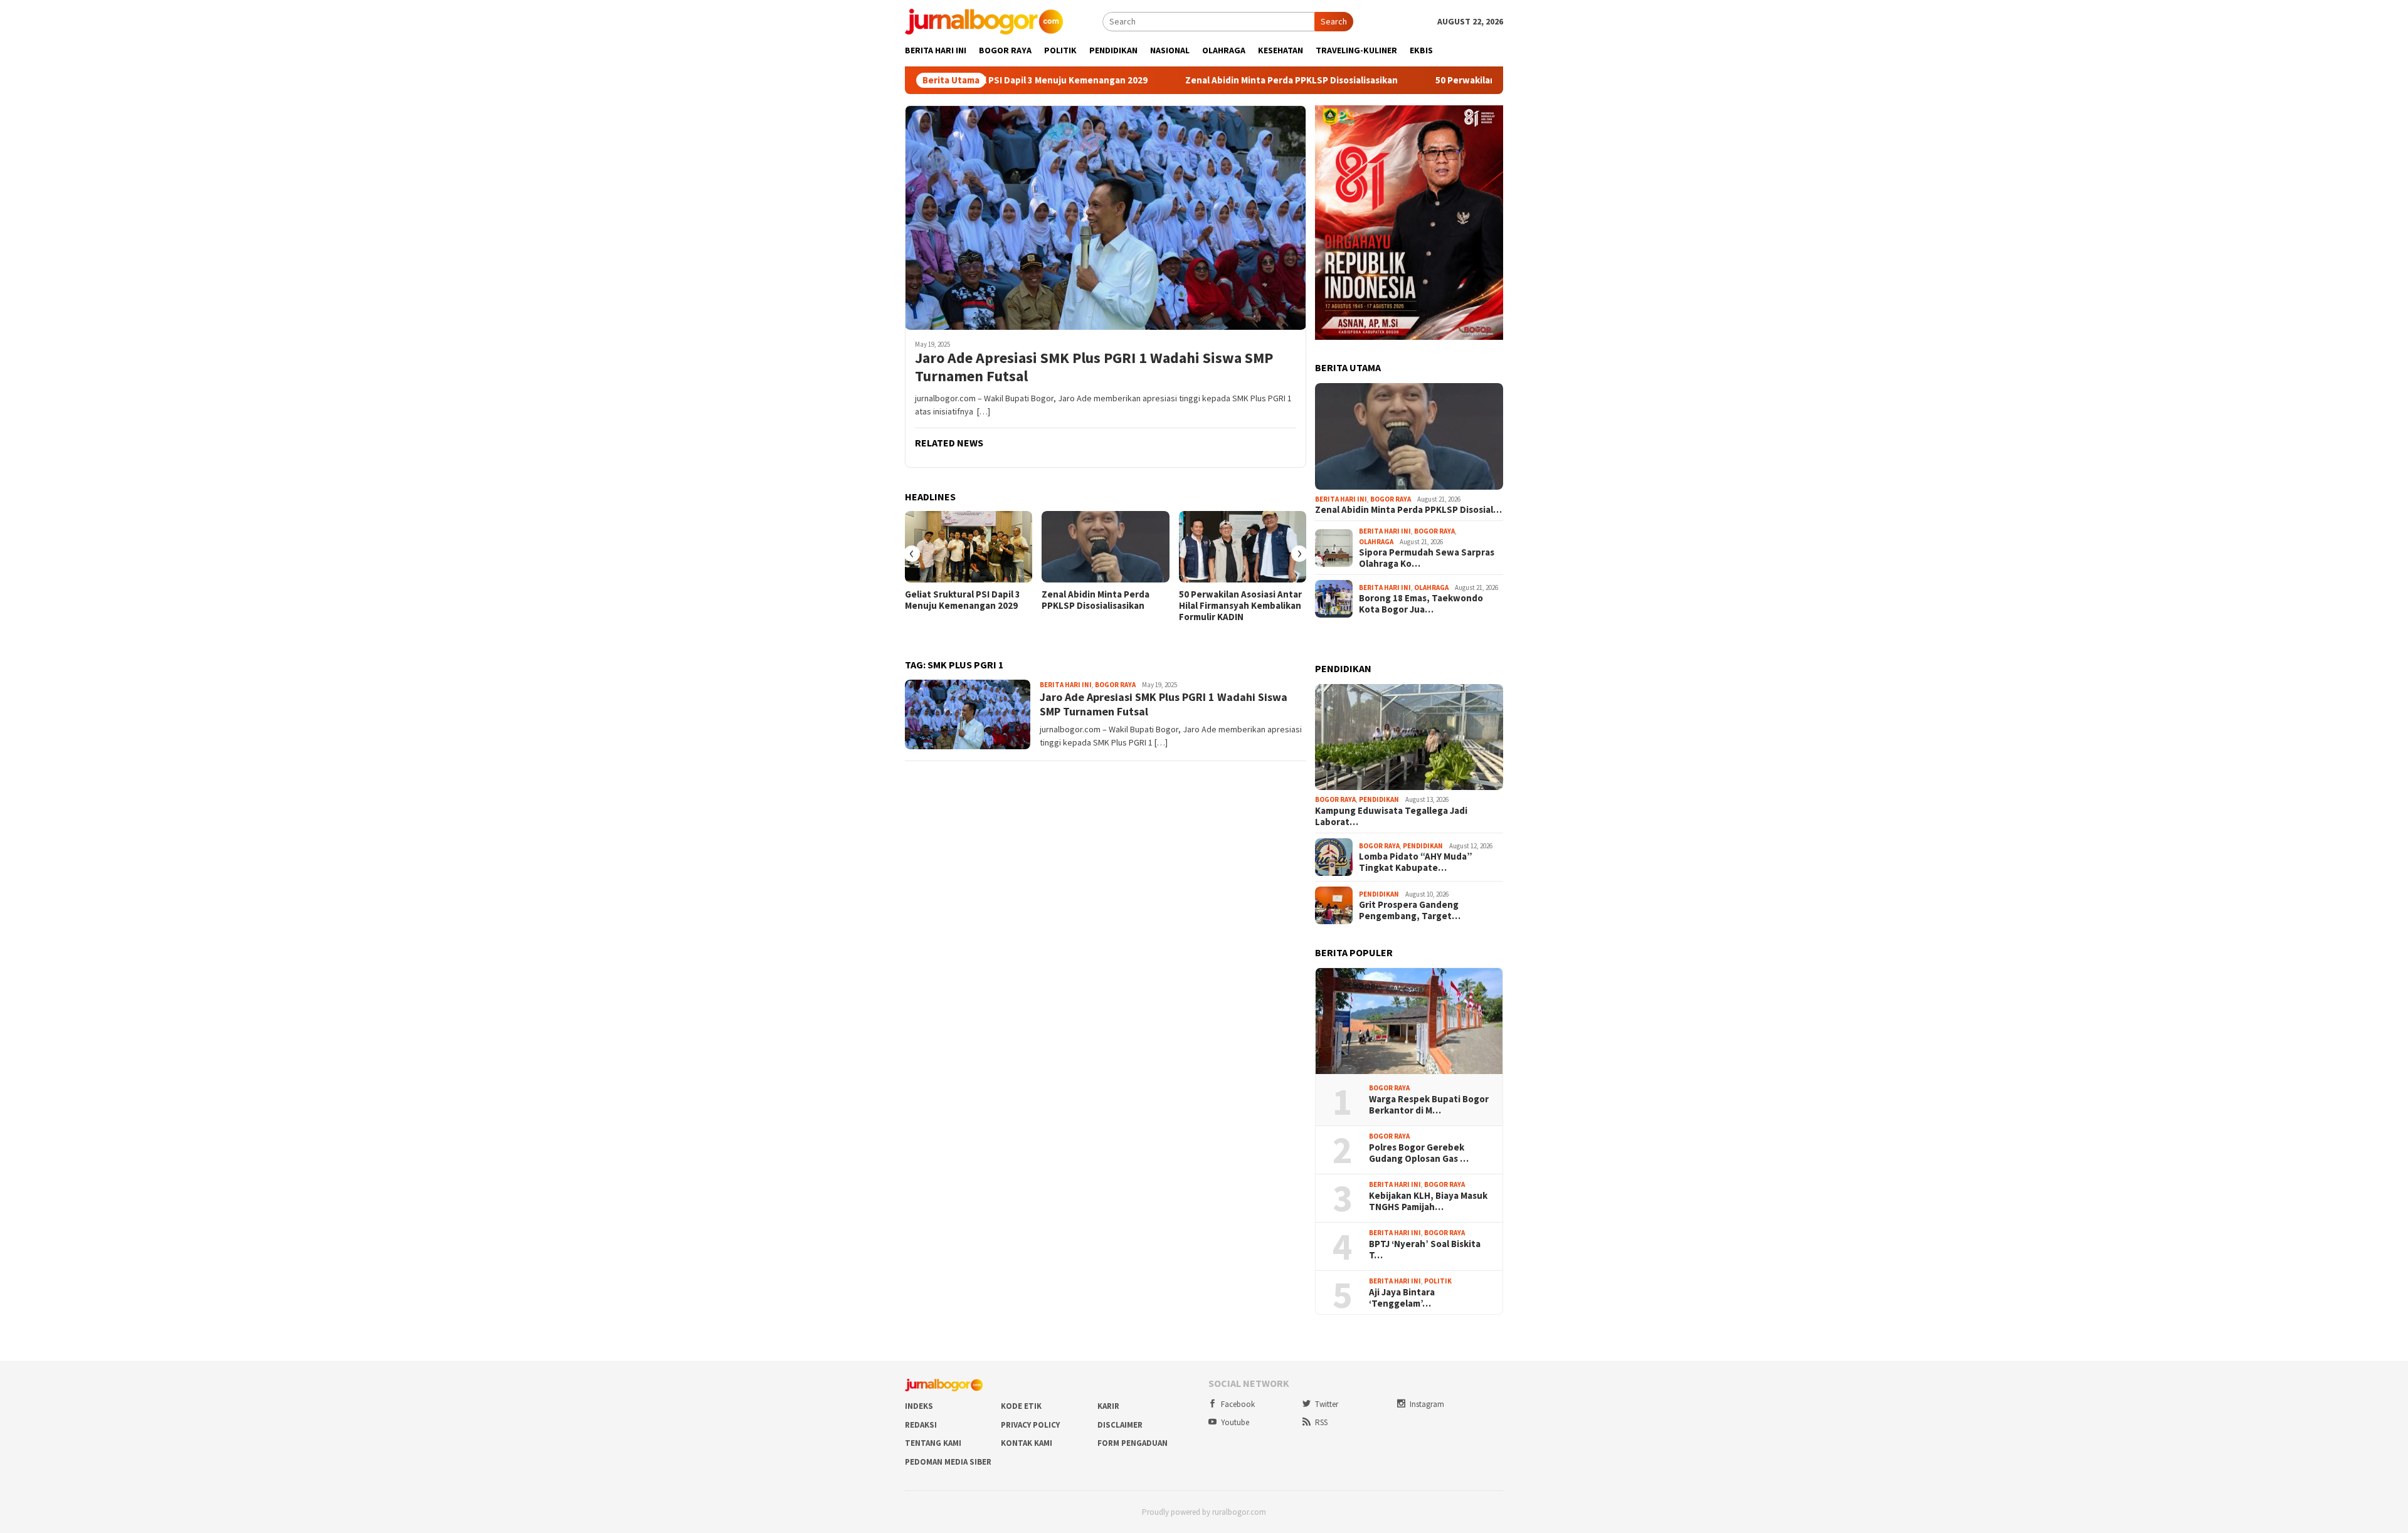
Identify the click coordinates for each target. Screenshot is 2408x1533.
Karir (1108, 1406)
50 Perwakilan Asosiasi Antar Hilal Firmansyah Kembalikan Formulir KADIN (1240, 606)
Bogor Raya (1115, 685)
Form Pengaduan (1133, 1443)
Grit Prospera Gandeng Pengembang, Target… (1410, 910)
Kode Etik (1021, 1406)
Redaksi (921, 1425)
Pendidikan (1379, 799)
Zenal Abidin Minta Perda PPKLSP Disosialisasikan (1204, 80)
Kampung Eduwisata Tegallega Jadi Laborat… (1391, 816)
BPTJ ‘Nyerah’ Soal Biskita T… (1425, 1250)
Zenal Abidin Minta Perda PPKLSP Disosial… (1408, 510)
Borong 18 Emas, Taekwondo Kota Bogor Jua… (1421, 604)
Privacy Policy (1030, 1425)
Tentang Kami (933, 1443)
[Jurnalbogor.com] (984, 21)
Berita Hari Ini (1066, 685)
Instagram (1427, 1404)
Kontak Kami (1027, 1443)
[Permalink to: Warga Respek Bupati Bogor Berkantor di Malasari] (1409, 1021)
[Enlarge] (1487, 122)
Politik (1438, 1281)
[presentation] (912, 554)
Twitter (1327, 1404)
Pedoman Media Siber (948, 1462)
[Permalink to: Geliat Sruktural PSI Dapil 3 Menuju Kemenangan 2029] (969, 547)
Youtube (1235, 1422)
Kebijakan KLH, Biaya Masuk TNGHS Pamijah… (1428, 1201)
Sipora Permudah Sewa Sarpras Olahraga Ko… (1427, 558)
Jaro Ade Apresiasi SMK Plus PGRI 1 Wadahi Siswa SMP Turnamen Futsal (1094, 367)
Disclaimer (1120, 1425)
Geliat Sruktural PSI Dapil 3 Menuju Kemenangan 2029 (963, 600)
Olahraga (1376, 542)
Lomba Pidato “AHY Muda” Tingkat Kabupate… (1416, 862)
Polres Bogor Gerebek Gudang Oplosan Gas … (1419, 1153)
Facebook (1238, 1404)
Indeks (919, 1406)
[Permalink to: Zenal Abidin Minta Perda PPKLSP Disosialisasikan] (1105, 547)
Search (1334, 21)
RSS (1321, 1422)
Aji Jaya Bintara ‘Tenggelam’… (1402, 1298)
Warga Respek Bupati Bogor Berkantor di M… (1429, 1105)
